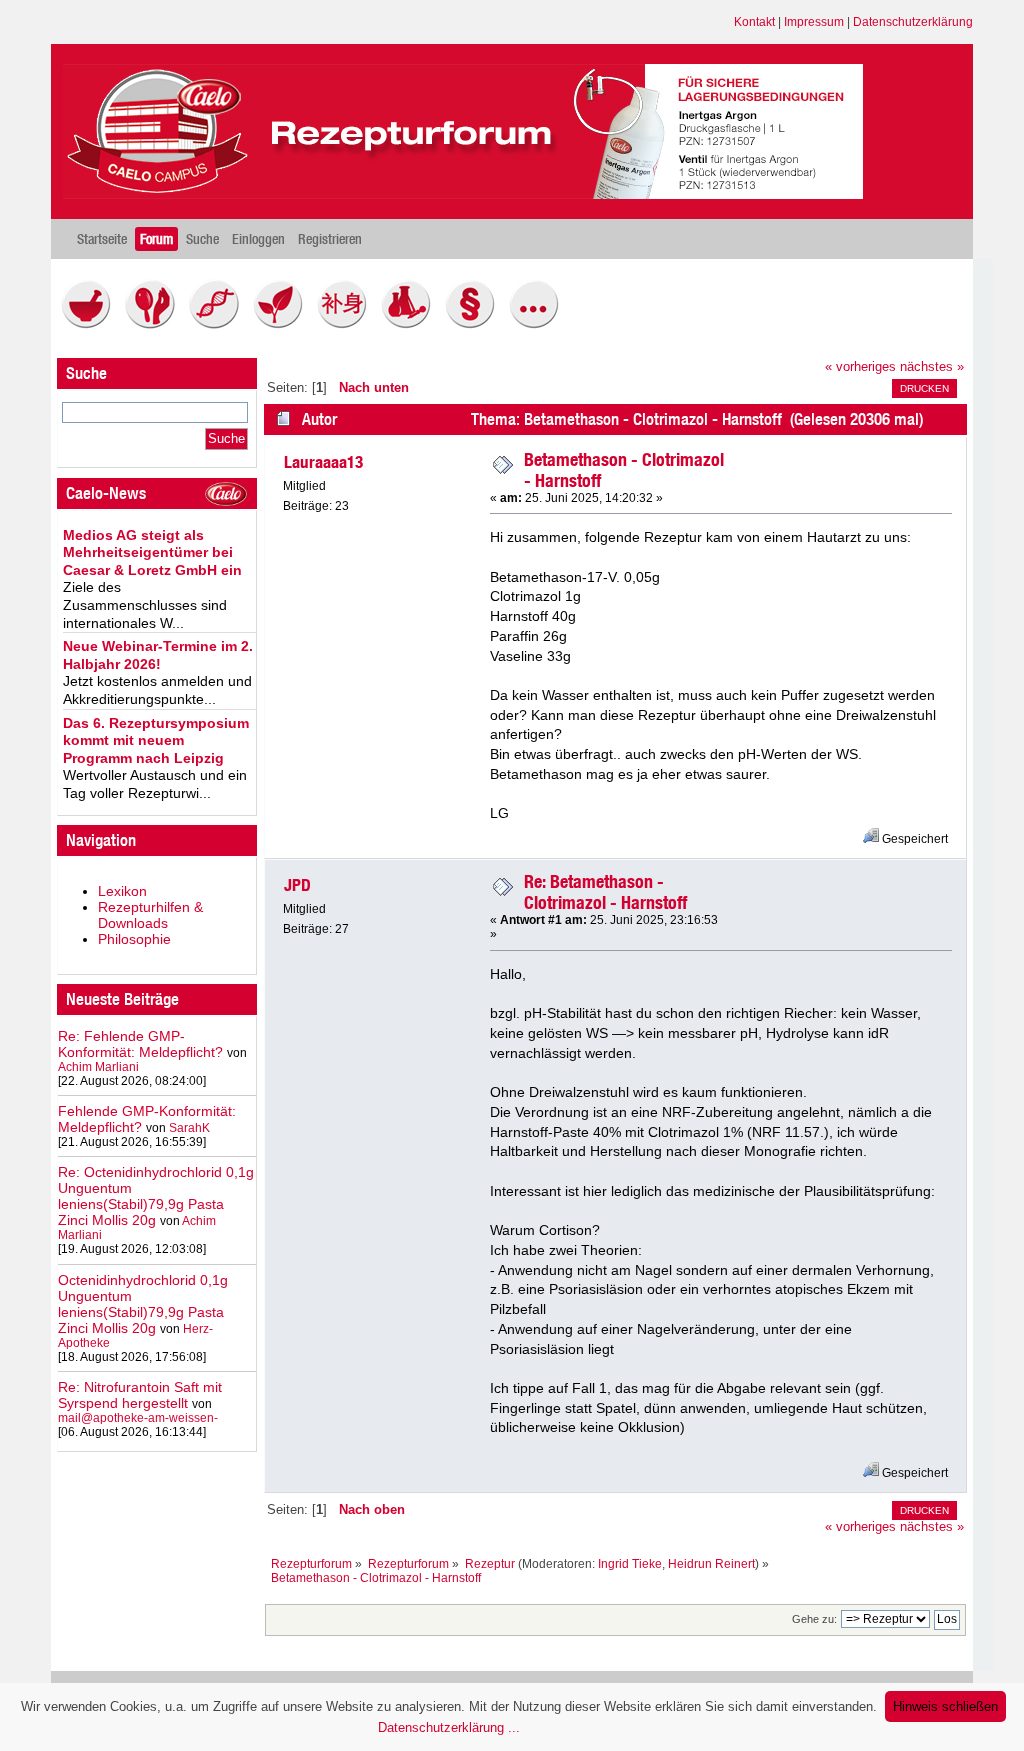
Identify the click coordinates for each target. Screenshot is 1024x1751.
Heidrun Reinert (711, 1564)
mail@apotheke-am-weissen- (138, 1418)
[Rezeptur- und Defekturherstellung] (91, 324)
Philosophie (134, 939)
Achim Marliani (98, 1067)
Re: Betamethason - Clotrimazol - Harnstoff (605, 892)
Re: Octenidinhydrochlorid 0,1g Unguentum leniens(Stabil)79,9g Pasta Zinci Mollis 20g (156, 1196)
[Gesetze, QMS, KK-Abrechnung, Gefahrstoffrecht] (475, 324)
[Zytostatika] (219, 324)
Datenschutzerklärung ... (449, 1727)
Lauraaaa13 (323, 462)
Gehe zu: (814, 1619)
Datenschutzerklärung (913, 22)
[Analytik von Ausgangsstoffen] (411, 324)
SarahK (189, 1128)
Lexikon (122, 891)
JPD (297, 885)
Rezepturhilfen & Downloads (150, 915)
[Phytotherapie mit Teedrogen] (283, 324)
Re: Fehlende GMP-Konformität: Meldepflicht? (140, 1044)
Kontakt (754, 22)
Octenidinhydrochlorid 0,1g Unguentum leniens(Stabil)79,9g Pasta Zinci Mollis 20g (143, 1304)
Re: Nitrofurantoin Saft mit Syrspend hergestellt (140, 1395)
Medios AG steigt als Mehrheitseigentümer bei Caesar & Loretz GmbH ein (152, 552)
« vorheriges (860, 367)
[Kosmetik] (155, 324)
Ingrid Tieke (630, 1564)
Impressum (814, 22)
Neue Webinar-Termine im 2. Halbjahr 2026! (158, 655)
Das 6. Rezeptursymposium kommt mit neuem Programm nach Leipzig (156, 740)
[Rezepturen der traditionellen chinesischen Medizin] (347, 324)
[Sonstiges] (539, 324)
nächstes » (932, 367)
